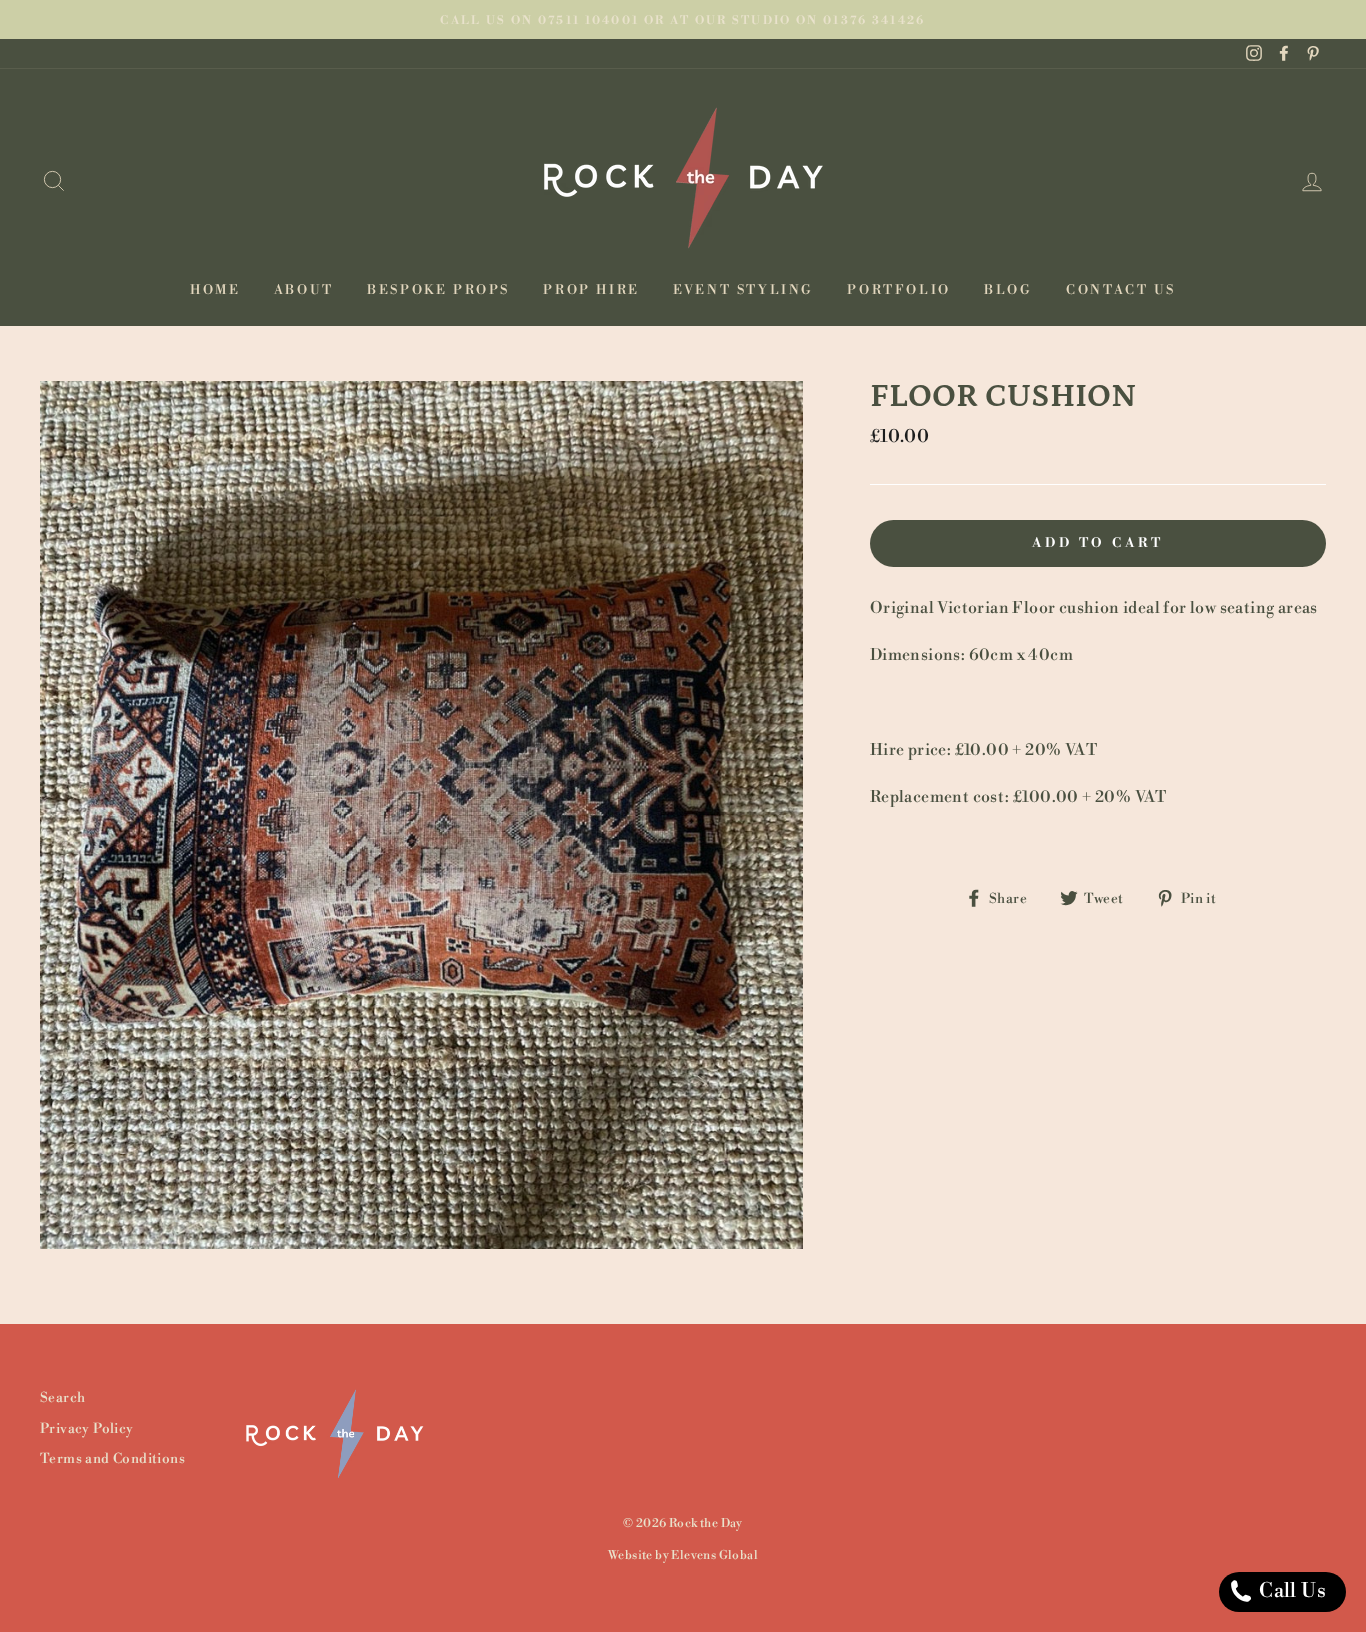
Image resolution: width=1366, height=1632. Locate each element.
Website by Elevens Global (683, 1555)
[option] (683, 19)
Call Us (1290, 1591)
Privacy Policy (87, 1428)
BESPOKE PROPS (438, 290)
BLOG (1008, 290)
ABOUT (304, 290)
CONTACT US (1121, 290)
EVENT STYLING (743, 290)
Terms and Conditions (112, 1458)
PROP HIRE (591, 290)
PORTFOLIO (898, 290)
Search (62, 1397)
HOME (215, 290)
